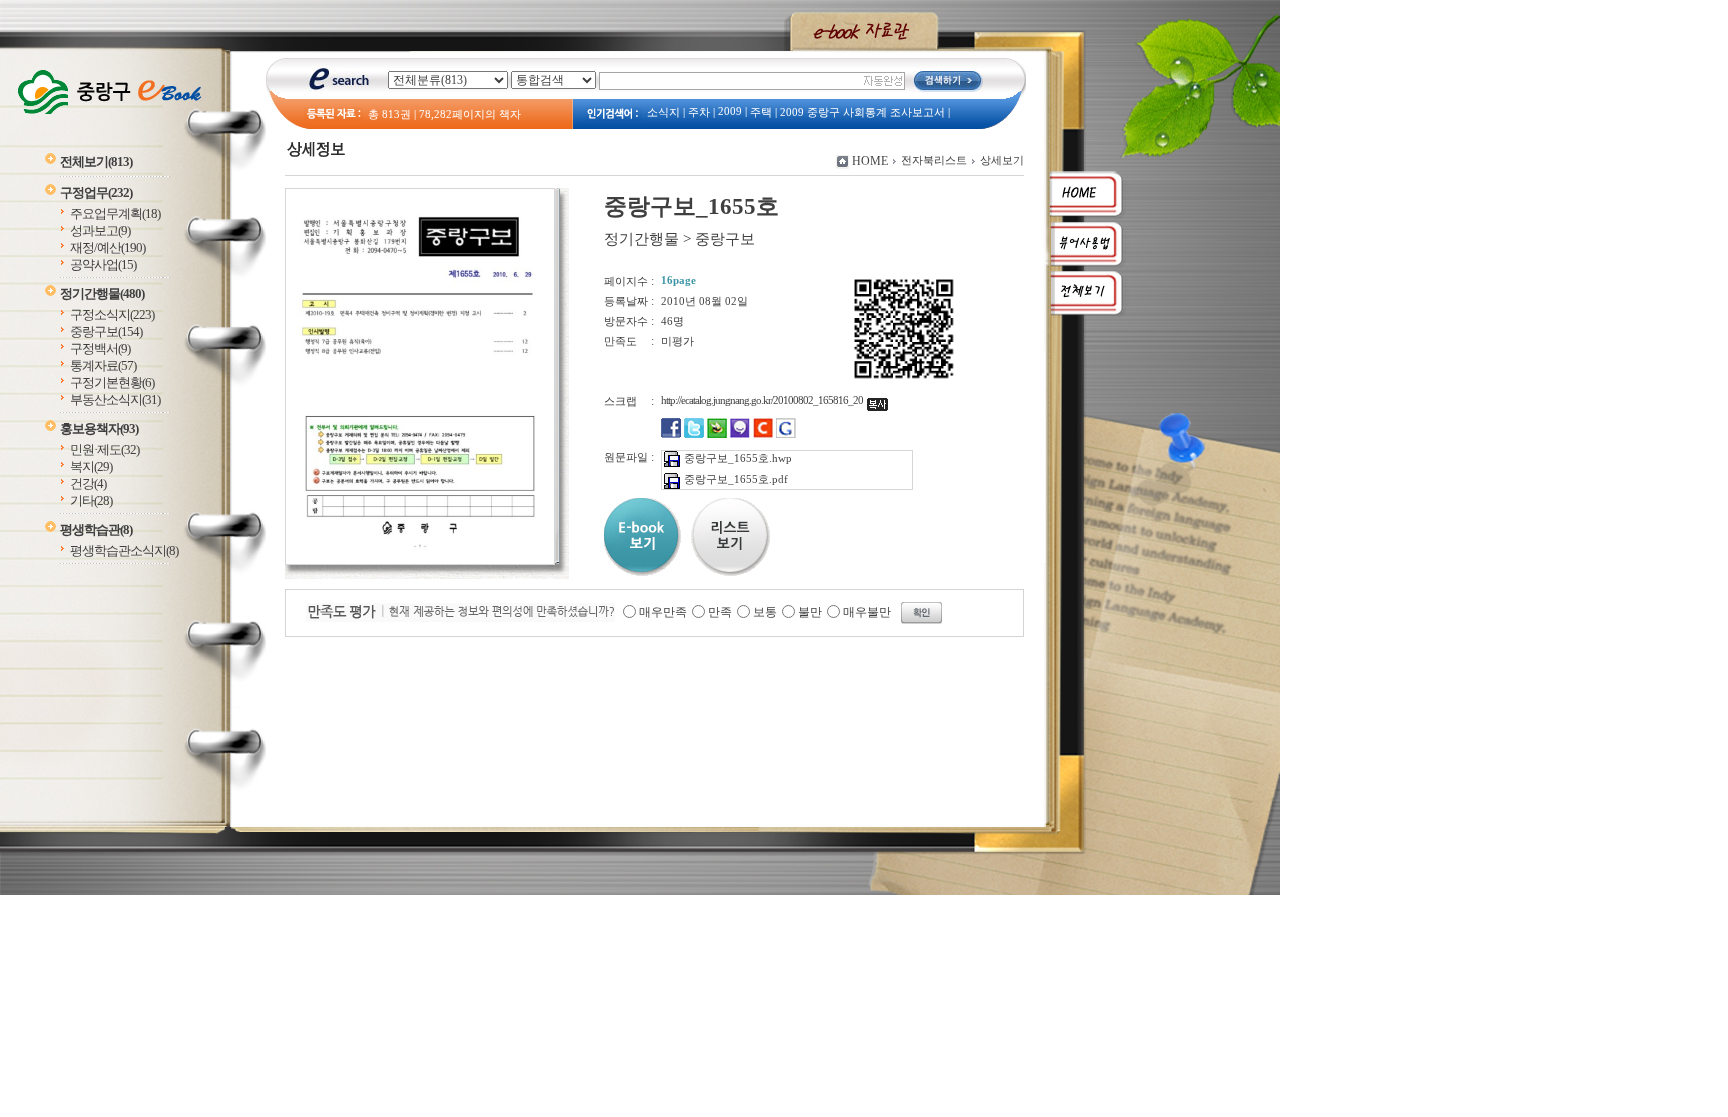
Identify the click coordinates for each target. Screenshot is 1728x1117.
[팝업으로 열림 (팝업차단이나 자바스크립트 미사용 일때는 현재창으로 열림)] (420, 561)
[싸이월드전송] (763, 434)
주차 (699, 112)
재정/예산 (107, 247)
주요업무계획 (115, 213)
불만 (810, 612)
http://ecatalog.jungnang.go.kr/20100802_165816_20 (764, 400)
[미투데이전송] (740, 434)
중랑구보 (106, 331)
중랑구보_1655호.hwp (738, 458)
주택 (761, 112)
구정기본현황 (112, 382)
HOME (870, 161)
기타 (91, 500)
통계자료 (103, 365)
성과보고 (100, 230)
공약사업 (103, 264)
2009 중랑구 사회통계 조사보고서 (862, 112)
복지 (91, 466)
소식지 (663, 112)
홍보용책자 (99, 428)
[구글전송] (786, 434)
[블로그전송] (717, 434)
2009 (730, 111)
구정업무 (96, 192)
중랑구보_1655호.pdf (736, 479)
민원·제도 (104, 449)
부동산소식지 (115, 399)
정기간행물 (102, 293)
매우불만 (867, 612)
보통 (765, 612)
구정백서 (100, 348)
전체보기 (96, 161)
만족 (720, 612)
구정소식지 (112, 314)
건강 (88, 483)
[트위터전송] (694, 434)
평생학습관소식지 (124, 550)
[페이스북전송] (671, 434)
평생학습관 (96, 529)
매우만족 (663, 612)
